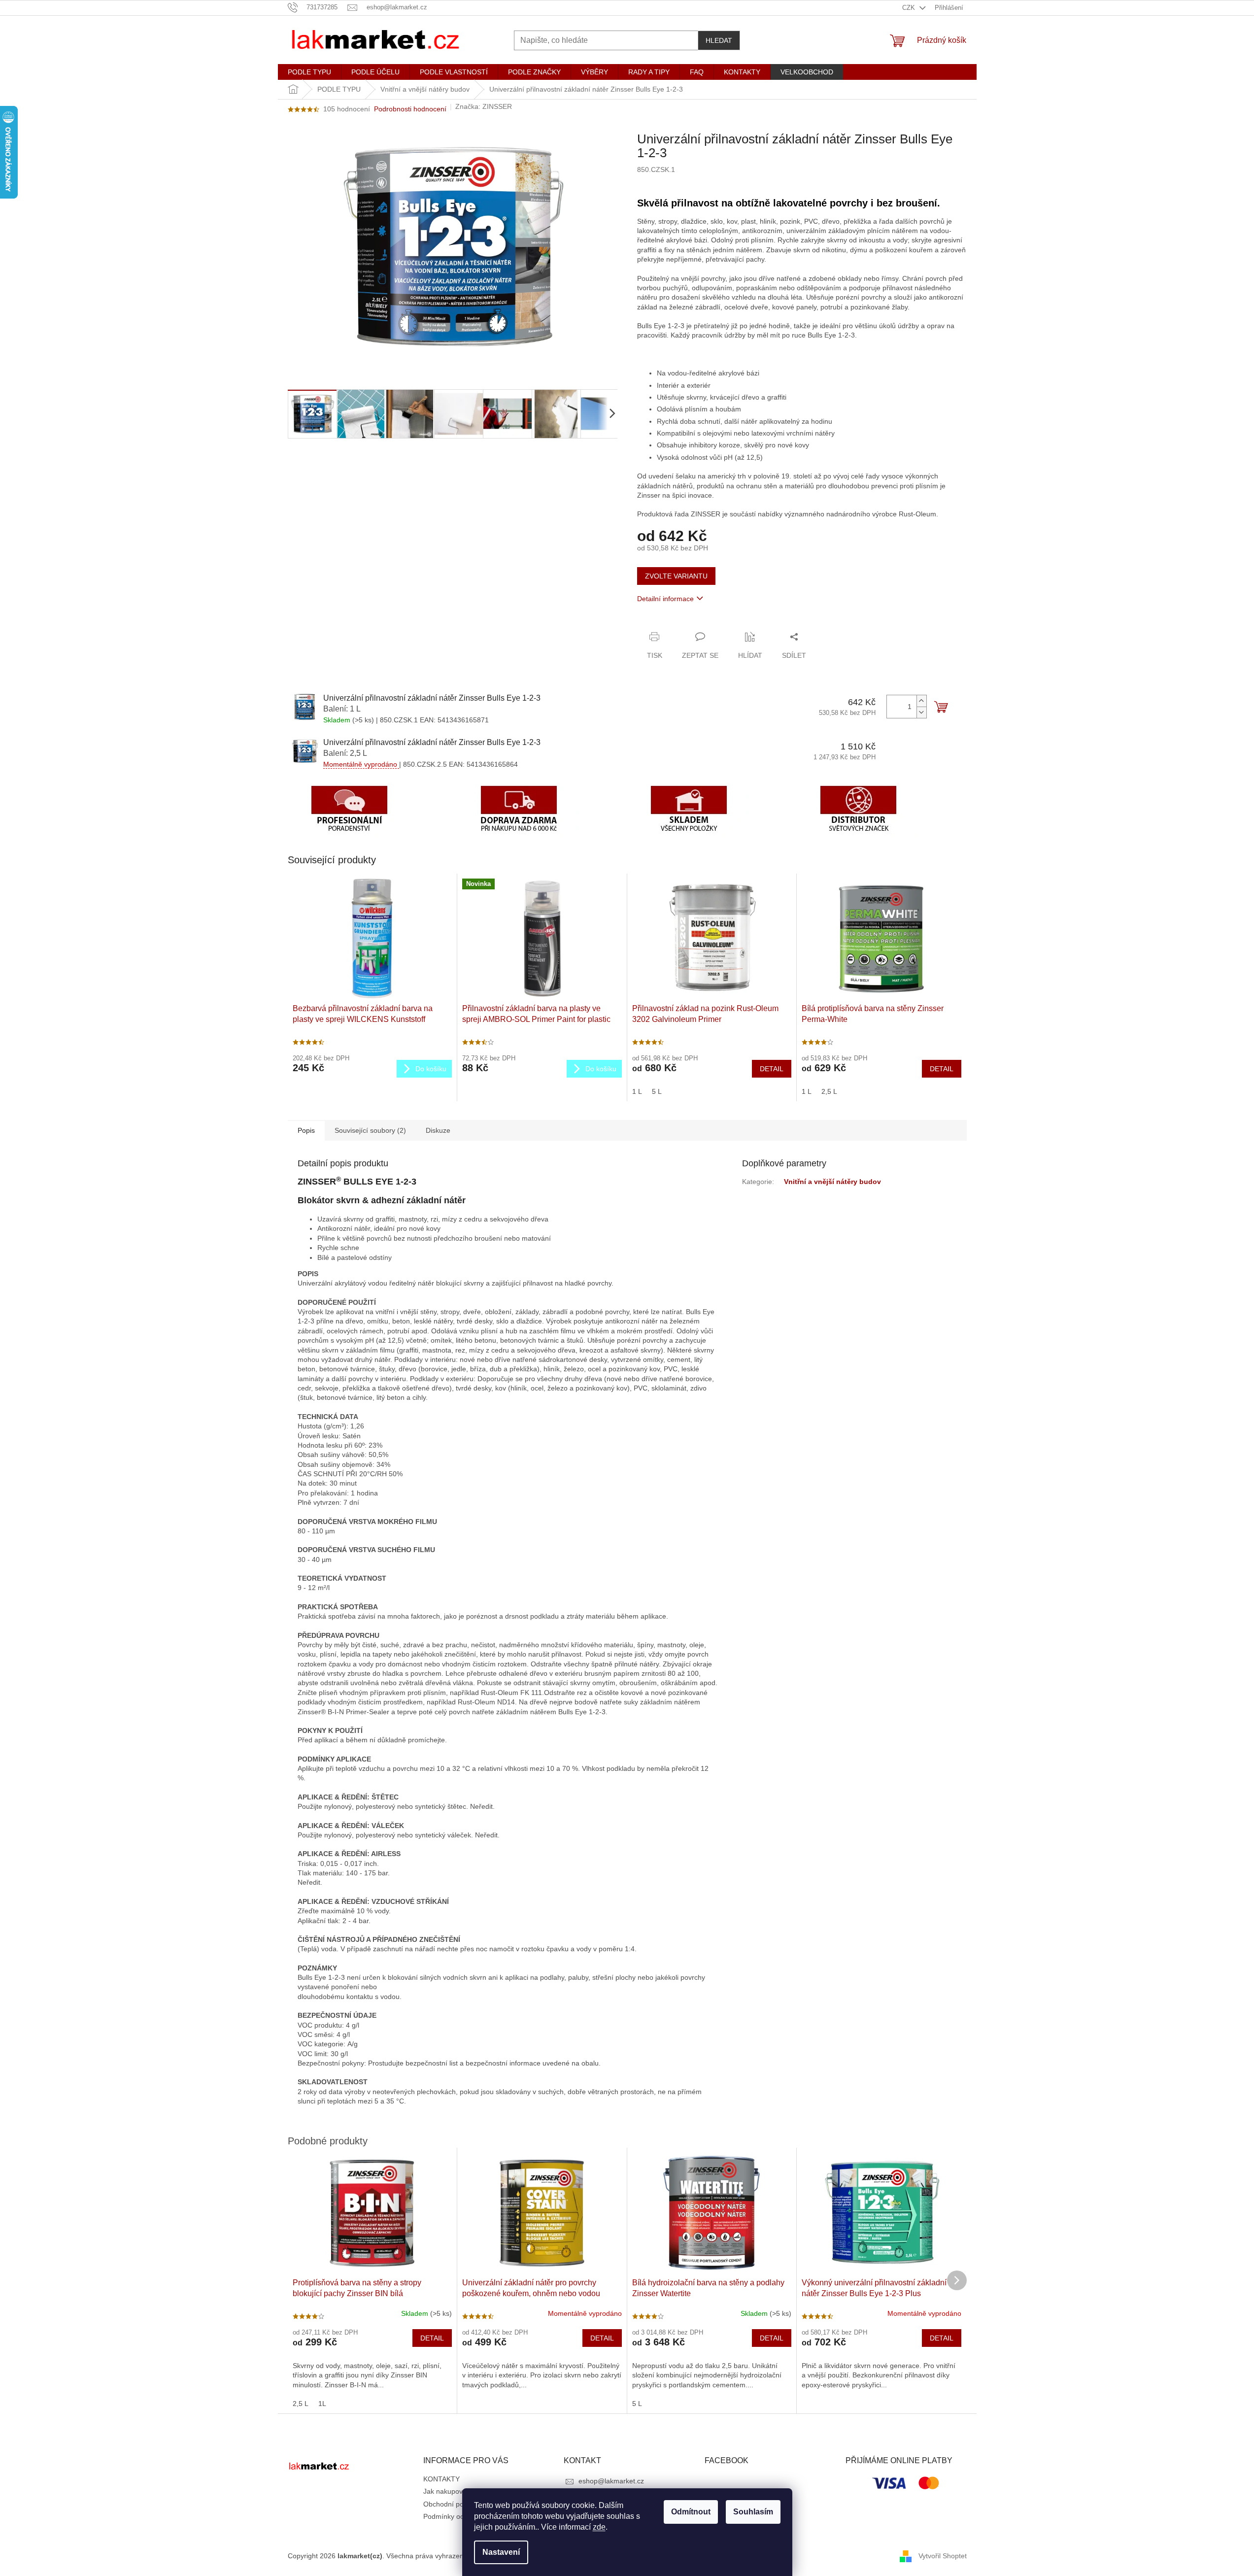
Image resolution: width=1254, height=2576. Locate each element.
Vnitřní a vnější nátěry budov (832, 1182)
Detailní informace (665, 599)
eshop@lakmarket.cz (611, 2481)
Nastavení (501, 2552)
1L (322, 2404)
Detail (772, 1069)
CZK (910, 8)
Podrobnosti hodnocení (410, 109)
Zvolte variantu (676, 576)
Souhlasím (753, 2512)
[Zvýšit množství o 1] (921, 701)
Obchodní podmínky (455, 2504)
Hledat (719, 40)
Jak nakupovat (446, 2491)
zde (599, 2527)
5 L (657, 1091)
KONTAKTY (441, 2479)
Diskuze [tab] (438, 1130)
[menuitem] (309, 72)
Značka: (484, 106)
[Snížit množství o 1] (921, 712)
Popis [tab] (306, 1130)
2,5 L (829, 1091)
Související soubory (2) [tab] (370, 1130)
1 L (637, 1091)
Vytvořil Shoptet (943, 2556)
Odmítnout (691, 2512)
